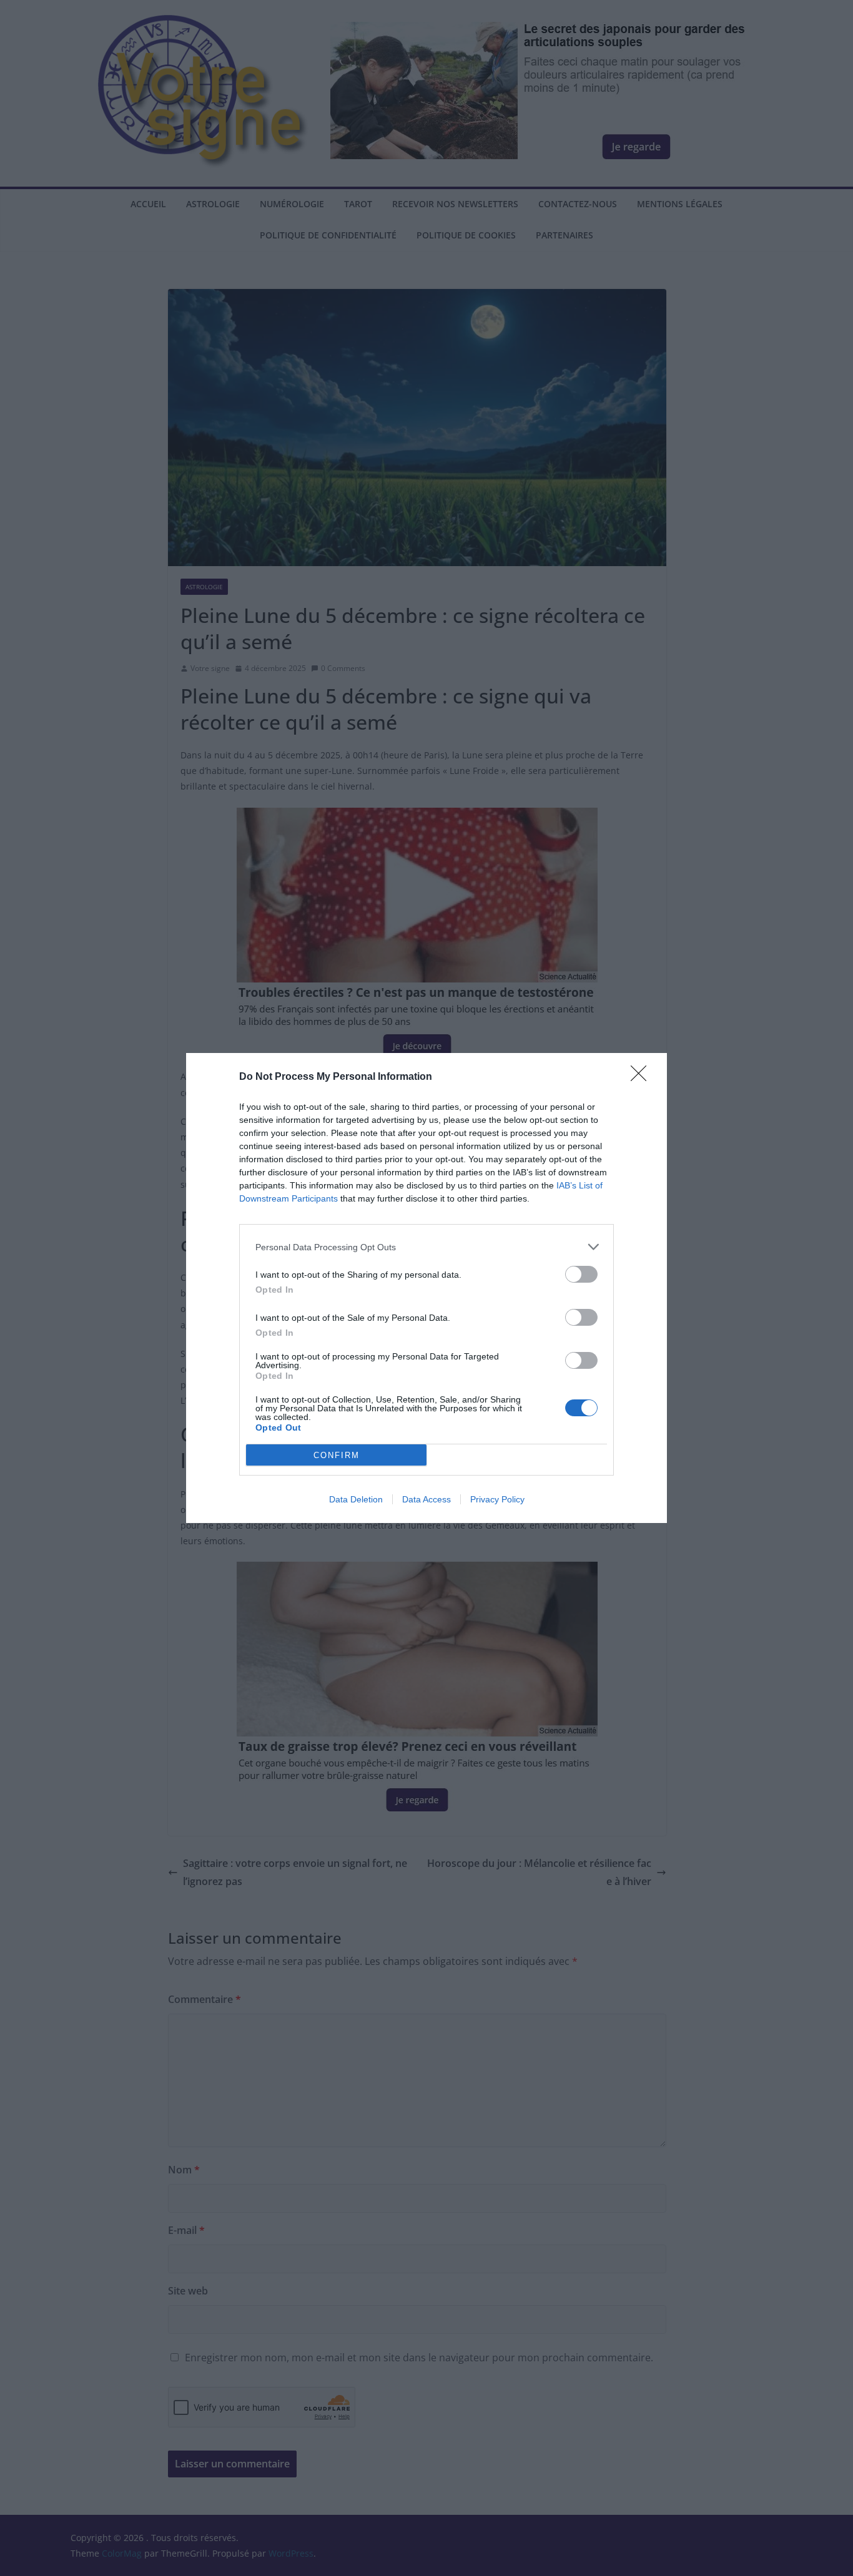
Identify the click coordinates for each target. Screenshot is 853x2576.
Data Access (426, 1499)
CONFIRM (337, 1455)
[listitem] (426, 1247)
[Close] (643, 1077)
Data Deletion (356, 1499)
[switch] (581, 1274)
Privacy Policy (497, 1499)
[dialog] (426, 1288)
